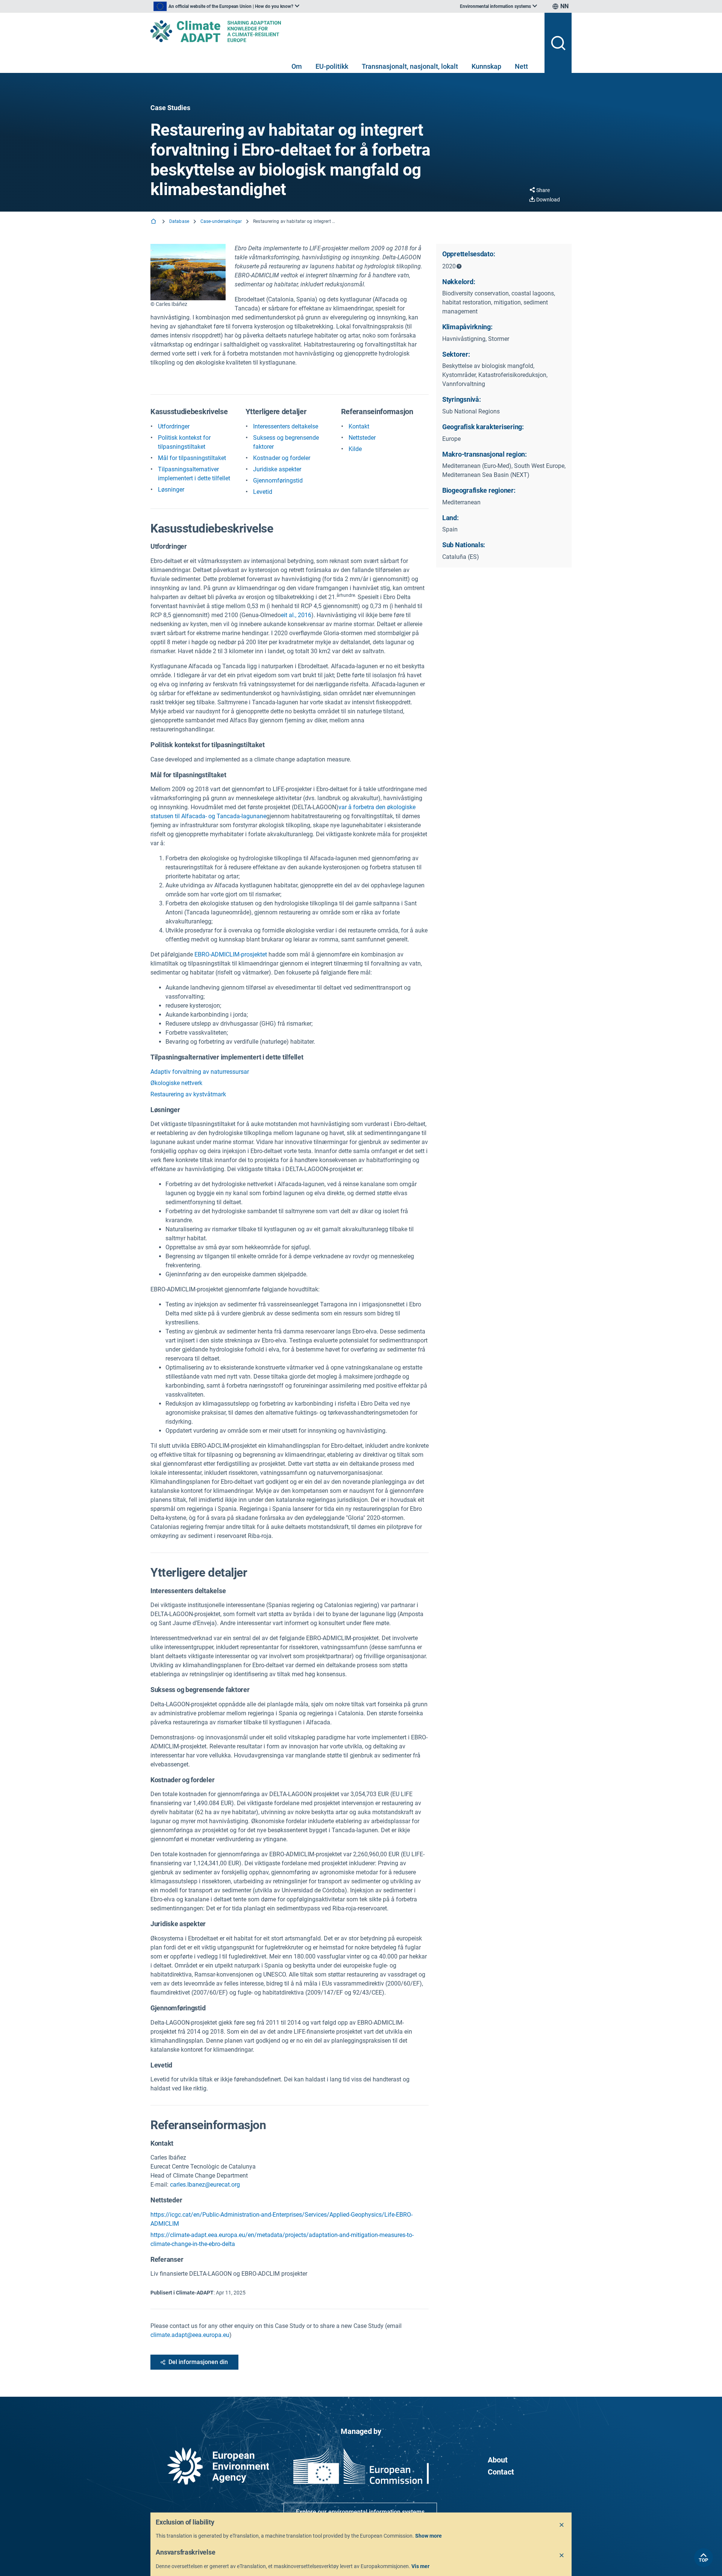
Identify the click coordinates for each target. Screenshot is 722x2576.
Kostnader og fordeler (282, 458)
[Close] (562, 2525)
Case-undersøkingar (221, 221)
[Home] (154, 222)
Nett (521, 66)
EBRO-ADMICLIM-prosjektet (231, 954)
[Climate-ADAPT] (344, 31)
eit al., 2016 (296, 615)
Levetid (263, 492)
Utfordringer (174, 426)
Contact (501, 2472)
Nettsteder (362, 438)
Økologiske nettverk (176, 1083)
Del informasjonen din (198, 2362)
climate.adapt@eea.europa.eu (190, 2335)
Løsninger (171, 490)
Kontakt (359, 426)
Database (179, 221)
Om (297, 66)
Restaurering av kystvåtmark (188, 1094)
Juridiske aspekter (277, 469)
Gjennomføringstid (278, 481)
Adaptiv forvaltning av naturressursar (200, 1072)
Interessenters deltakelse (286, 426)
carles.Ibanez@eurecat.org (205, 2185)
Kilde (355, 449)
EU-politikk (332, 66)
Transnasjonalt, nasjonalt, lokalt (410, 66)
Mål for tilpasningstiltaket (192, 458)
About (498, 2460)
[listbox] (226, 6)
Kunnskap (486, 66)
